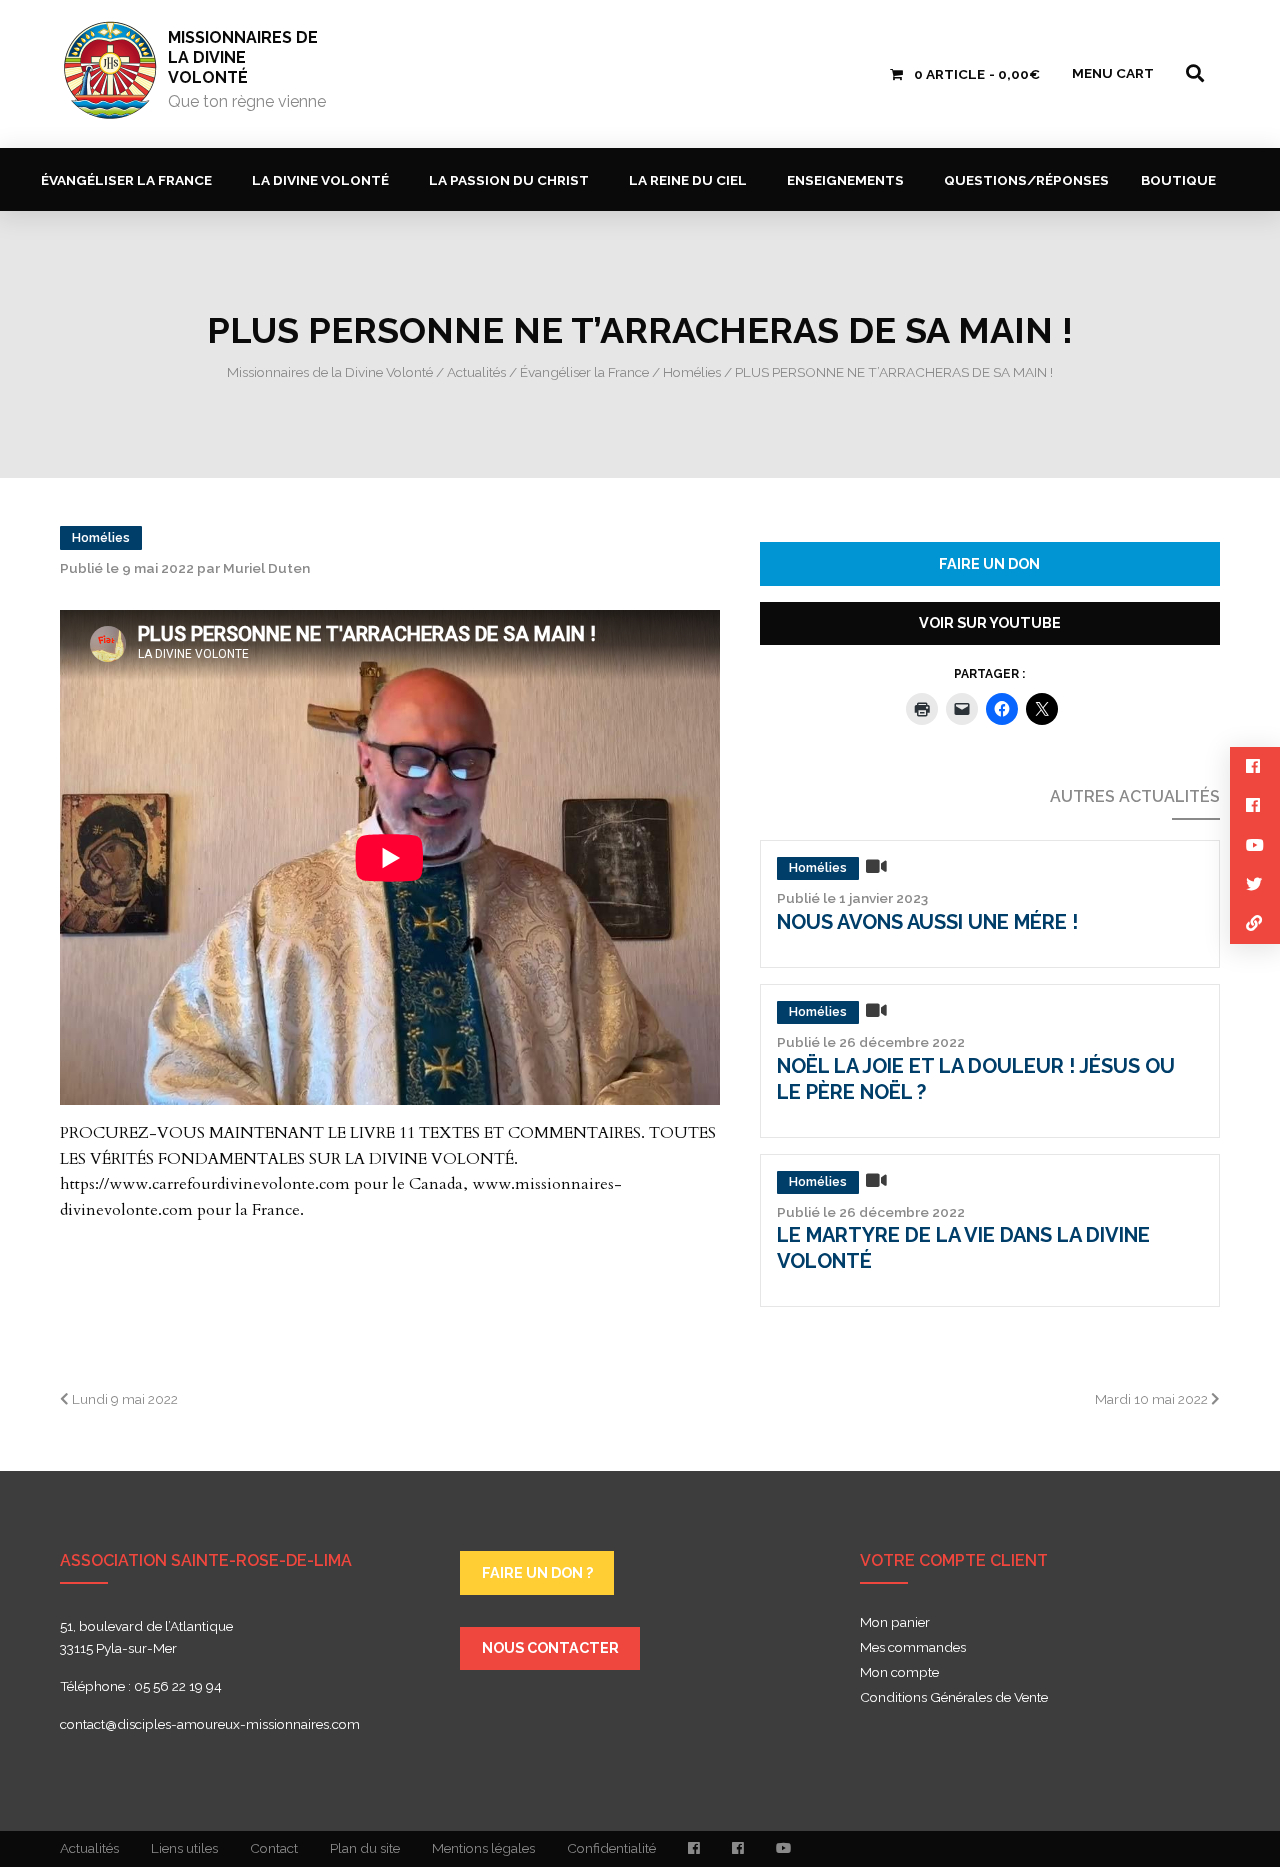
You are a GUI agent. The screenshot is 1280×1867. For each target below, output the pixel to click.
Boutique (1178, 180)
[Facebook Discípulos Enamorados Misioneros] (738, 1849)
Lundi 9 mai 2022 (123, 1399)
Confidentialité (611, 1848)
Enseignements (845, 180)
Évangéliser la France (126, 180)
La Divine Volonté (320, 180)
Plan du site (365, 1848)
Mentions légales (483, 1848)
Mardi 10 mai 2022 (1153, 1399)
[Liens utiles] (1255, 923)
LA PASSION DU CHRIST (509, 180)
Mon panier (895, 1623)
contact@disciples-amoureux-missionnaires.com (210, 1724)
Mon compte (899, 1673)
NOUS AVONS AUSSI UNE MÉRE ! (927, 922)
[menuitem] (130, 179)
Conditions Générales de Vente (954, 1698)
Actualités (89, 1848)
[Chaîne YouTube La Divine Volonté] (783, 1849)
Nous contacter (550, 1647)
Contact (274, 1848)
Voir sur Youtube (990, 622)
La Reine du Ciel (688, 180)
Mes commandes (913, 1648)
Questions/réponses (1026, 180)
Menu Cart (1113, 73)
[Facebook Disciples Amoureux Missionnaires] (694, 1849)
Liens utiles (184, 1848)
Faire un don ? (537, 1572)
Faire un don (989, 563)
